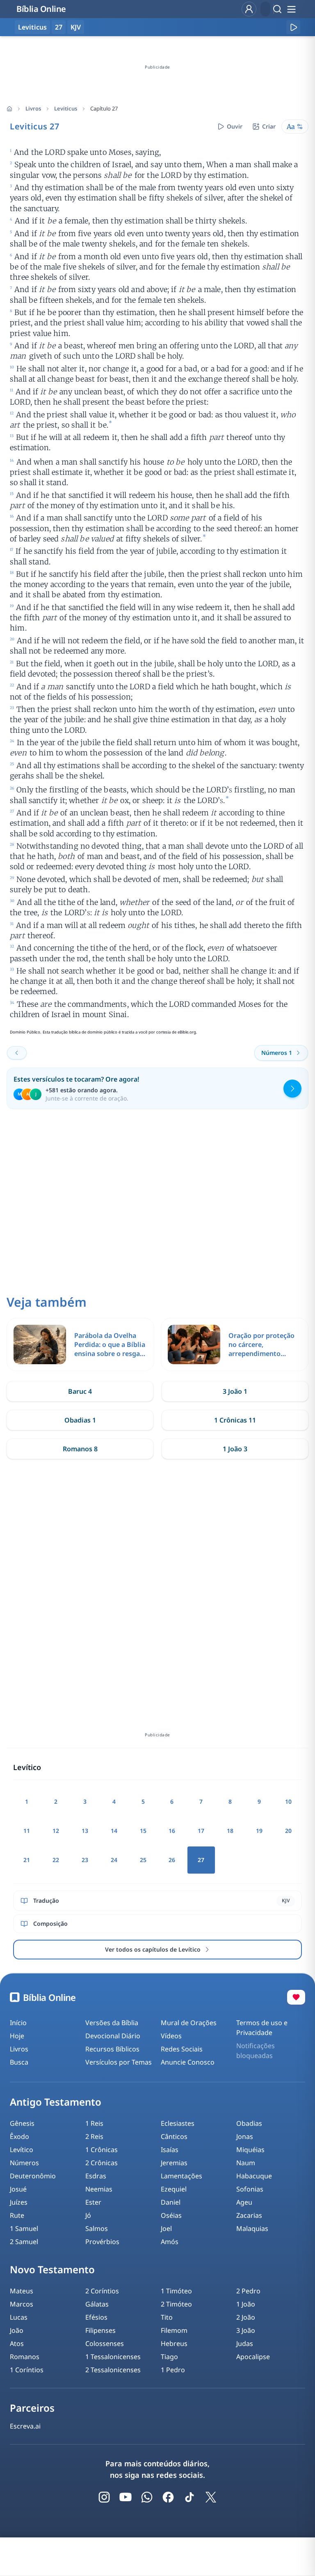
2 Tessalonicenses (113, 2370)
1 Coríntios (27, 2370)
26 (172, 1860)
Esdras (96, 2176)
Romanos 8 (80, 1449)
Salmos (97, 2228)
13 (85, 1831)
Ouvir (235, 126)
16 (172, 1831)
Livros (33, 108)
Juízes (19, 2202)
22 (56, 1860)
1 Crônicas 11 (235, 1420)
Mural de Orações (189, 2023)
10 (288, 1801)
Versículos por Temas (119, 2062)
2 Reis (94, 2136)
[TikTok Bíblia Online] (189, 2497)
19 (259, 1831)
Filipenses (100, 2330)
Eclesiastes (178, 2123)
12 (56, 1831)
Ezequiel (174, 2189)
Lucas (19, 2317)
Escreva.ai (25, 2426)
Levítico (22, 2150)
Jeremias (174, 2163)
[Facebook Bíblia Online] (168, 2497)
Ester (93, 2202)
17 (201, 1831)
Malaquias (252, 2228)
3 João (246, 2330)
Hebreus (174, 2343)
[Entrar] (249, 9)
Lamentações (181, 2176)
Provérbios (102, 2242)
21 (27, 1860)
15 (143, 1831)
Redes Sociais (182, 2049)
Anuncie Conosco (188, 2062)
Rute (17, 2215)
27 (59, 27)
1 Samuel (24, 2228)
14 (114, 1831)
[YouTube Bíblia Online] (126, 2497)
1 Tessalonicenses (113, 2357)
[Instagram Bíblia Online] (104, 2497)
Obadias (249, 2123)
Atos (17, 2343)
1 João (246, 2304)
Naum (246, 2163)
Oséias (171, 2215)
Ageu (244, 2202)
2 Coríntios (102, 2291)
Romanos (25, 2357)
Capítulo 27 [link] (104, 108)
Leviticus (66, 108)
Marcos (22, 2304)
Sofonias (250, 2189)
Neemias (99, 2189)
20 (288, 1831)
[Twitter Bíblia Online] (211, 2497)
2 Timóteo (176, 2304)
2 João (246, 2317)
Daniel (171, 2202)
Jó (88, 2215)
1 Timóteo (176, 2291)
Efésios (96, 2317)
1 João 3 (235, 1449)
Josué (18, 2189)
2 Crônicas (102, 2163)
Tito (167, 2317)
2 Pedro (248, 2291)
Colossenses (105, 2343)
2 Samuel (24, 2242)
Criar (269, 126)
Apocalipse (253, 2357)
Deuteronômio (33, 2176)
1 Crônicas (102, 2150)
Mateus (22, 2291)
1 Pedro (173, 2370)
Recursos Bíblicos (112, 2049)
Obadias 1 (80, 1420)
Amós (170, 2242)
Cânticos (174, 2136)
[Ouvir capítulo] (293, 27)
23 (85, 1860)
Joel (166, 2228)
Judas (245, 2343)
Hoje (17, 2036)
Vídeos (171, 2036)
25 (143, 1860)
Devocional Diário (113, 2036)
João (17, 2330)
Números (24, 2163)
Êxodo (19, 2136)
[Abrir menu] (291, 9)
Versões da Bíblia (112, 2023)
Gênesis (22, 2123)
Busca (19, 2062)
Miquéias (250, 2150)
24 (114, 1860)
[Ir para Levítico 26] (17, 1053)
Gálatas (97, 2304)
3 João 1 (235, 1391)
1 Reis (94, 2123)
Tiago (169, 2357)
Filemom (174, 2330)
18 (230, 1831)
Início (18, 2023)
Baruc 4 (80, 1391)
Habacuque (254, 2176)
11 (27, 1831)
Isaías (170, 2150)
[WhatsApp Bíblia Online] (147, 2497)
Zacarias (249, 2215)
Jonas (245, 2136)
